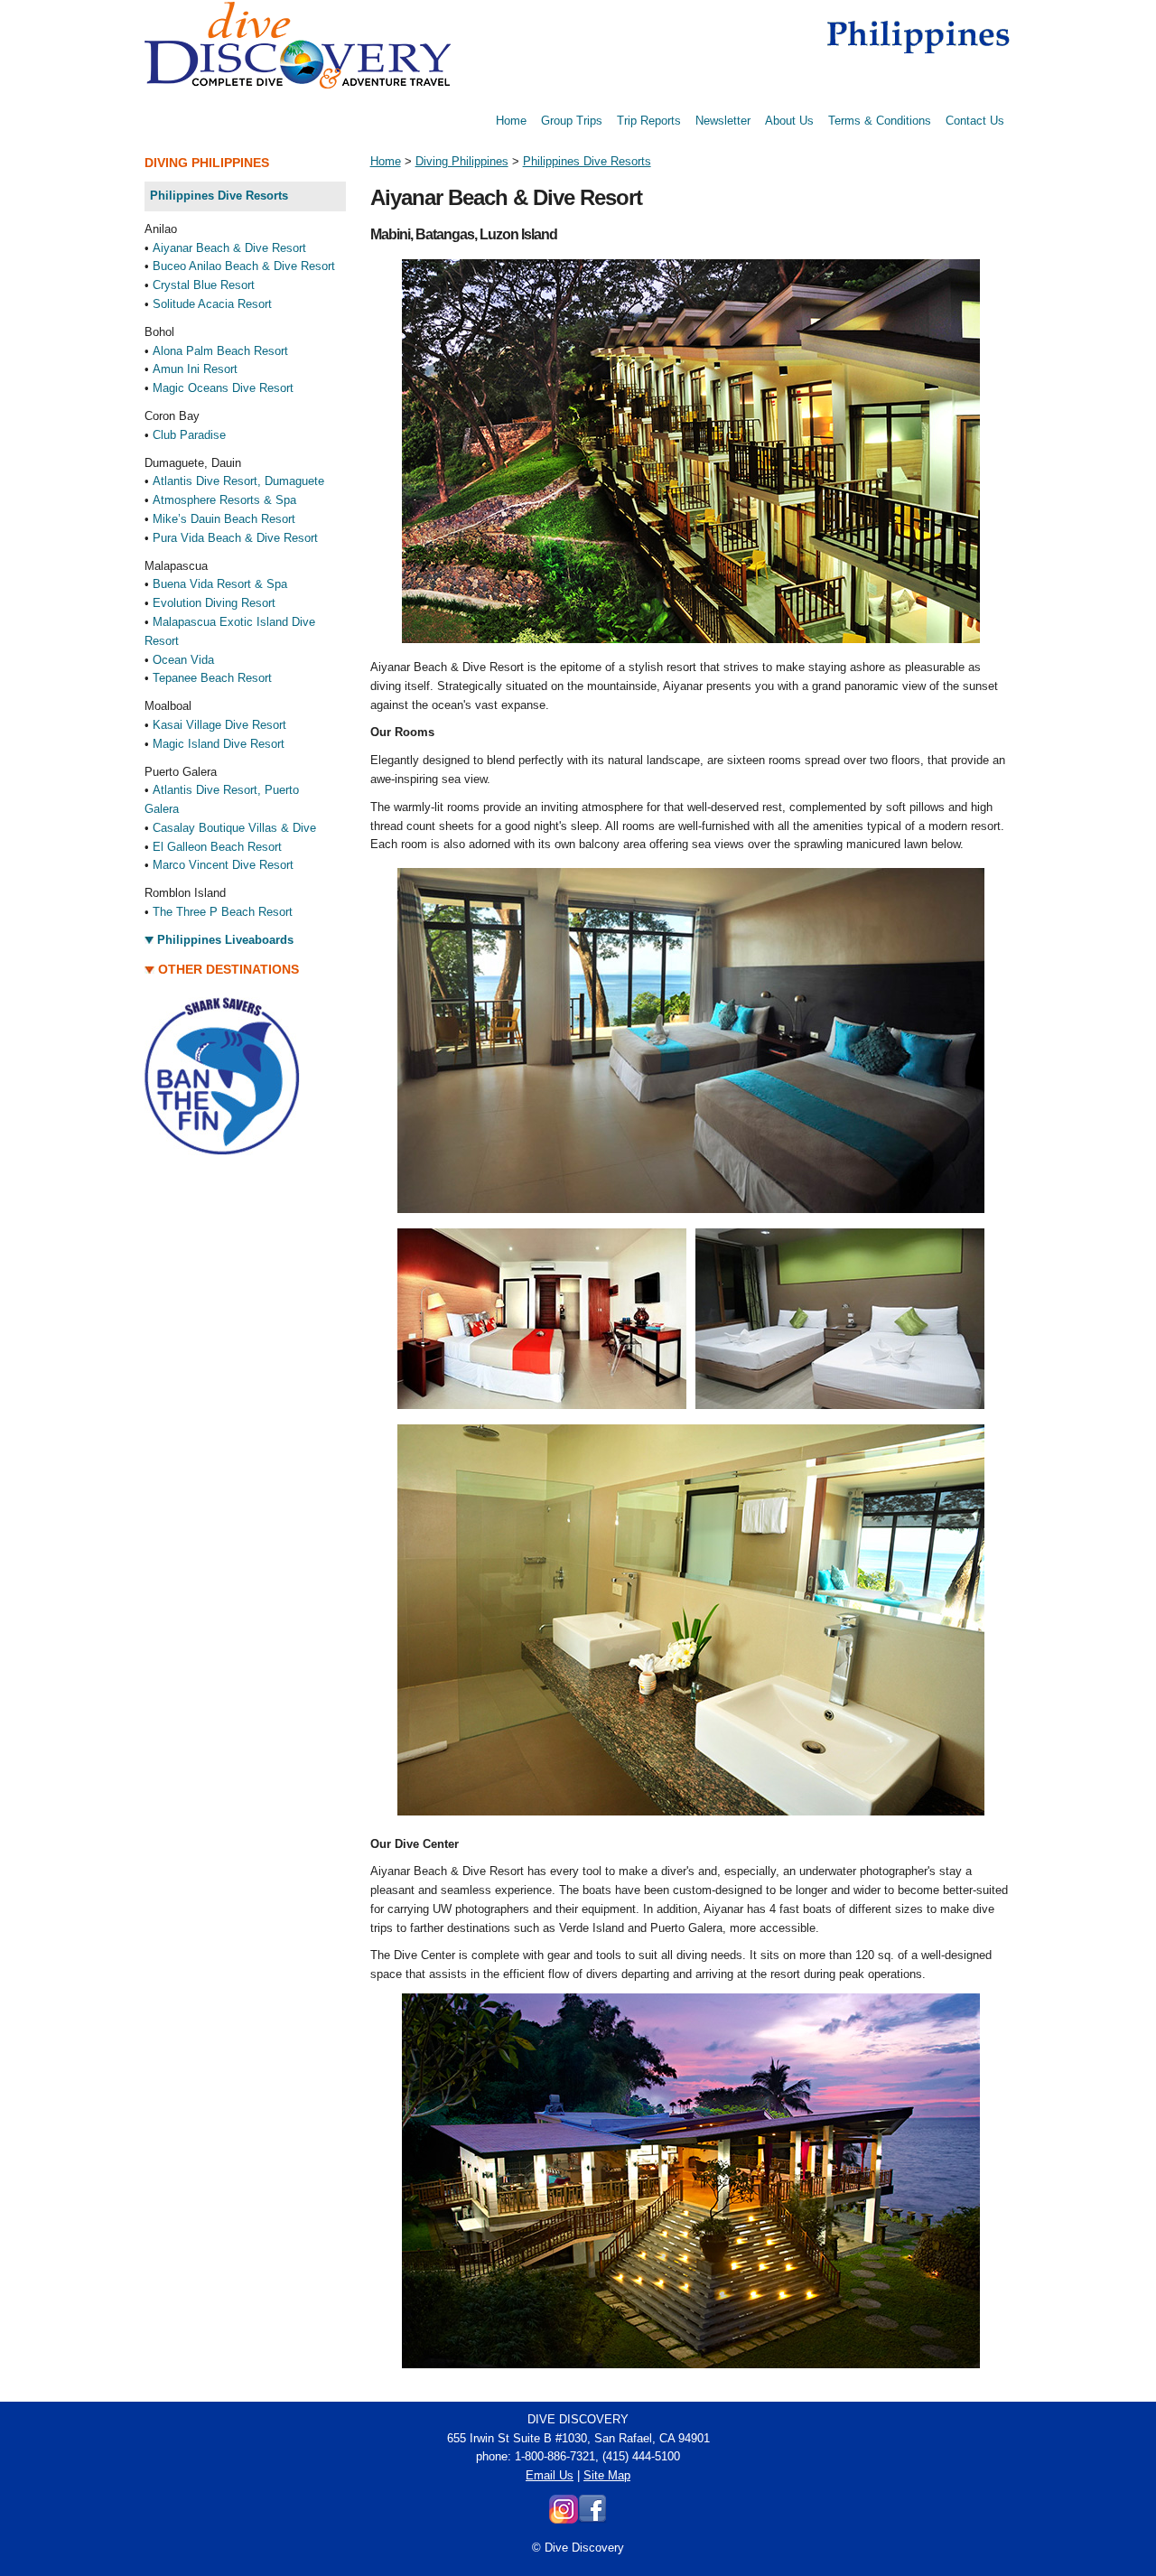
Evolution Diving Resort (214, 603)
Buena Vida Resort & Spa (220, 584)
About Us (789, 121)
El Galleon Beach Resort (217, 847)
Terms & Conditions (880, 121)
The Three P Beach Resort (223, 912)
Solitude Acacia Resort (212, 304)
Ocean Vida (183, 660)
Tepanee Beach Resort (212, 678)
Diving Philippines (462, 161)
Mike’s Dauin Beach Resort (224, 519)
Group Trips (572, 121)
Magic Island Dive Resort (219, 744)
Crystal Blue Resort (204, 285)
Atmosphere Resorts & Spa (224, 500)
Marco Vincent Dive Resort (223, 865)
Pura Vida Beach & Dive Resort (235, 538)
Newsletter (723, 121)
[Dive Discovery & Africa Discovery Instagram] (564, 2520)
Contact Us (975, 121)
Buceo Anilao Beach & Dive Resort (244, 266)
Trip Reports (649, 121)
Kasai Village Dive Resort (219, 725)
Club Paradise (189, 435)
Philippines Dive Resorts (587, 161)
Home (511, 121)
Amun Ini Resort (195, 369)
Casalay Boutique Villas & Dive (234, 828)
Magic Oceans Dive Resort (223, 388)
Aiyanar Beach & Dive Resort (229, 248)
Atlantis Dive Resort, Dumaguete (238, 481)
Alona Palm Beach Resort (220, 351)
